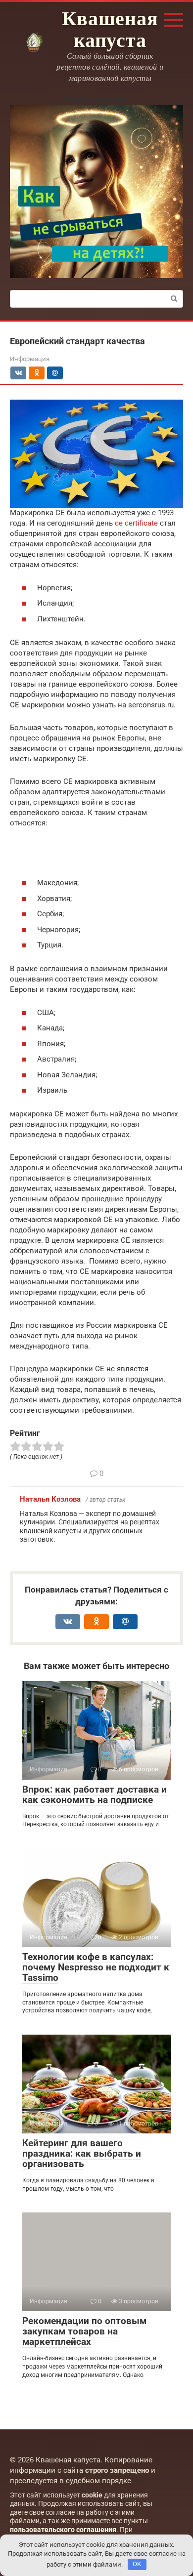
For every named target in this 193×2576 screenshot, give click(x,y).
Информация (30, 359)
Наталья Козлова (50, 1499)
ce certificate (136, 523)
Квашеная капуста (110, 28)
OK (137, 2564)
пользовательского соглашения (63, 2530)
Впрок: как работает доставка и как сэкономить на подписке (95, 1795)
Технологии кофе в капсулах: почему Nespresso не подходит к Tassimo (96, 1967)
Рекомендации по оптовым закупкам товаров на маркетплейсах (84, 2331)
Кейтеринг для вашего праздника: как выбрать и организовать (82, 2153)
